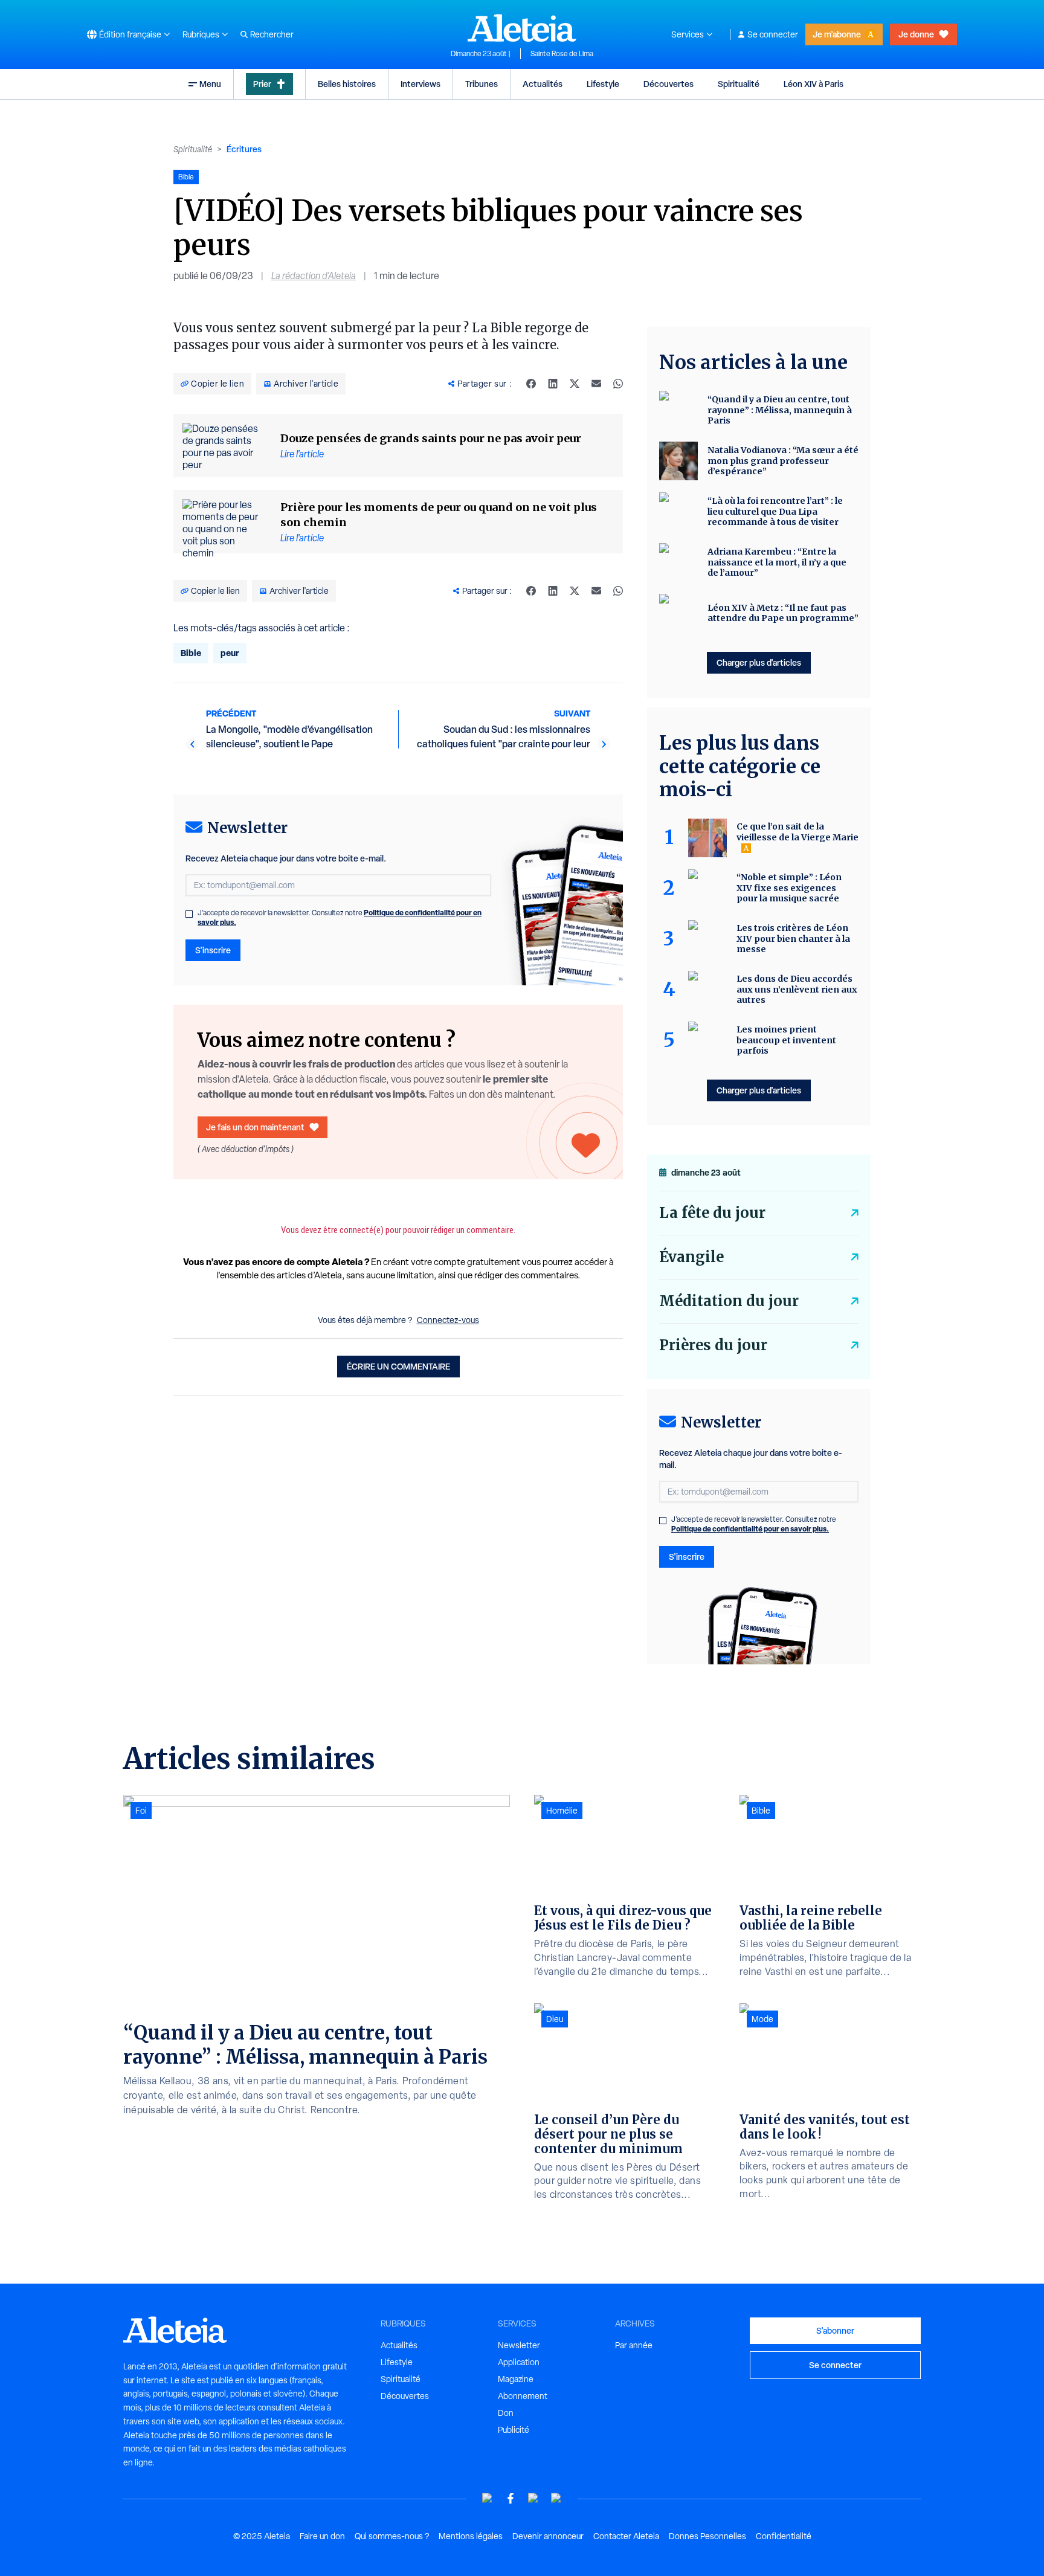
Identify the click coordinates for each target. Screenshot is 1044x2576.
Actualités (543, 84)
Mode (762, 2019)
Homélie (562, 1811)
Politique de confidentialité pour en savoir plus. (750, 1529)
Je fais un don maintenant (255, 1127)
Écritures (244, 149)
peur (230, 653)
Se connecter (773, 34)
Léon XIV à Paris (814, 84)
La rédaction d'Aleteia (314, 276)
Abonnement (523, 2396)
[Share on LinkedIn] (553, 384)
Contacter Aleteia (626, 2536)
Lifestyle (603, 84)
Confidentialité (784, 2536)
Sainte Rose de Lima (562, 54)
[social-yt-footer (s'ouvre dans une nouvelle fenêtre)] (488, 2498)
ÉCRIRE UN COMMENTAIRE (398, 1366)
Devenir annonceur (548, 2536)
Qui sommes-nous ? (392, 2536)
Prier (262, 84)
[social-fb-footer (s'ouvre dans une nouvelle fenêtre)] (511, 2498)
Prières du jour (713, 1345)
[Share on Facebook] (531, 384)
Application (519, 2362)
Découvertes (669, 84)
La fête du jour (712, 1213)
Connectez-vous (448, 1320)
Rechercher (272, 34)
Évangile (691, 1257)
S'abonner (835, 2330)
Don (506, 2413)
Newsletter (519, 2345)
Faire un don (322, 2536)
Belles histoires (347, 84)
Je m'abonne (837, 34)
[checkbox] (189, 914)
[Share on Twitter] (575, 384)
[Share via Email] (596, 384)
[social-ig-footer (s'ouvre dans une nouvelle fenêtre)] (556, 2498)
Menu (210, 84)
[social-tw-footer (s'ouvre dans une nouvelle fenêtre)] (533, 2498)
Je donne (916, 34)
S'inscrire (213, 950)
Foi (141, 1811)
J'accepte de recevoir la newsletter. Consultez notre (340, 918)
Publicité (514, 2430)
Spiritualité (739, 84)
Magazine (516, 2379)
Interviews (420, 84)
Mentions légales (471, 2536)
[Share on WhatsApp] (618, 384)
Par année (634, 2345)
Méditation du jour (729, 1301)
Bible (191, 653)
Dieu (555, 2019)
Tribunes (482, 84)
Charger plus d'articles (759, 662)
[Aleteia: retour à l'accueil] (522, 28)
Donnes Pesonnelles (707, 2536)
